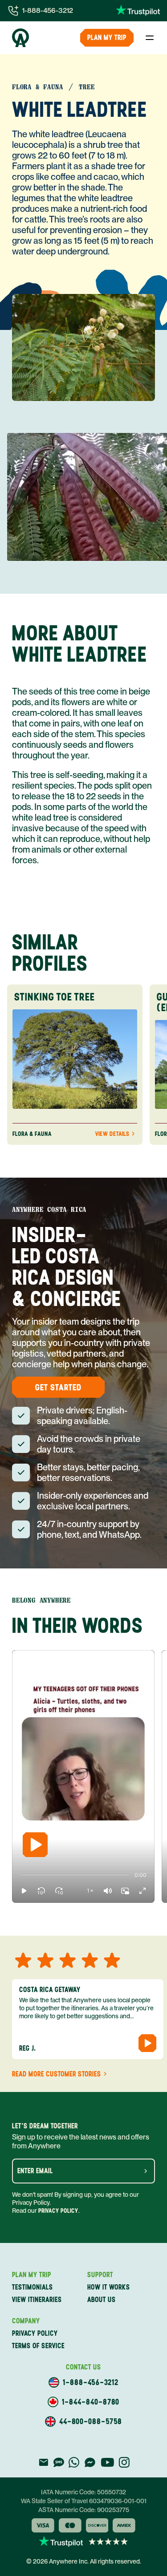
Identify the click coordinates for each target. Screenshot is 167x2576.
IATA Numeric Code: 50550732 (83, 2492)
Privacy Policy (58, 2211)
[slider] (20, 1875)
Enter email (35, 2171)
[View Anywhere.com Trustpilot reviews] (138, 11)
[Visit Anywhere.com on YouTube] (107, 2462)
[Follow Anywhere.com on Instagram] (124, 2462)
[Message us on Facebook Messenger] (90, 2462)
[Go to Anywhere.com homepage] (20, 38)
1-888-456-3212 (48, 10)
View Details (112, 1134)
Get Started (58, 1387)
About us (102, 2300)
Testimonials (33, 2287)
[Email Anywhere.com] (43, 2462)
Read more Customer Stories (57, 2074)
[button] (24, 1891)
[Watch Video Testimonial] (147, 2043)
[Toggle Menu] (150, 38)
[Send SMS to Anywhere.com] (59, 2462)
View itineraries (37, 2300)
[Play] (35, 1845)
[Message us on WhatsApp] (74, 2462)
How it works (109, 2287)
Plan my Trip (107, 38)
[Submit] (146, 2171)
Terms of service (38, 2346)
